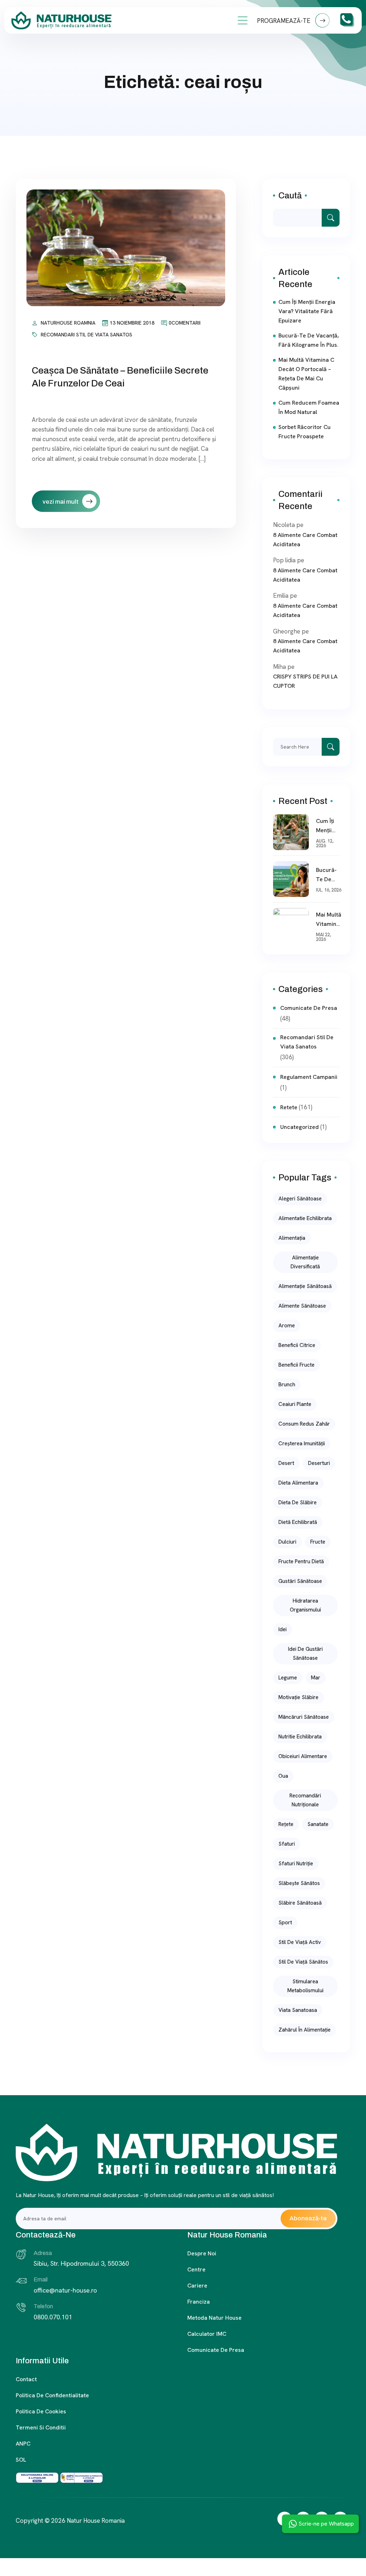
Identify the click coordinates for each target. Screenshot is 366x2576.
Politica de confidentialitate (52, 2395)
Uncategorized (300, 1127)
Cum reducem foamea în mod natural (309, 407)
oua (283, 1776)
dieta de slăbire (298, 1502)
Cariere (197, 2286)
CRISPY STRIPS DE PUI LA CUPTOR (305, 681)
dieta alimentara (298, 1483)
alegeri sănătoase (300, 1199)
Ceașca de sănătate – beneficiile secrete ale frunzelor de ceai (120, 377)
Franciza (199, 2302)
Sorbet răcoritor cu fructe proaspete (305, 432)
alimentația (292, 1238)
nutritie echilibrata (300, 1737)
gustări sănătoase (300, 1581)
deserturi (319, 1463)
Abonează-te (308, 2218)
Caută (290, 196)
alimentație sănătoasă (305, 1286)
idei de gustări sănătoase (305, 1654)
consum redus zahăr (304, 1424)
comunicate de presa (309, 1008)
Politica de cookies (41, 2411)
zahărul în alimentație (305, 2030)
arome (287, 1326)
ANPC (23, 2444)
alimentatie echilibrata (305, 1218)
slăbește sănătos (299, 1883)
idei (283, 1629)
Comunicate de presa (216, 2350)
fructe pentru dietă (301, 1561)
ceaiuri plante (295, 1404)
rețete (286, 1824)
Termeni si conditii (41, 2427)
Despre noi (202, 2253)
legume (288, 1678)
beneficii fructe (296, 1365)
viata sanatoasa (298, 2010)
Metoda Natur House (214, 2318)
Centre (196, 2269)
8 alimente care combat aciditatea (305, 540)
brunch (287, 1385)
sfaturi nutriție (296, 1864)
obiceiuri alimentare (303, 1756)
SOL (21, 2460)
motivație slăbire (298, 1697)
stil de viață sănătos (303, 1962)
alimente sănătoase (302, 1306)
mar (316, 1678)
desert (286, 1463)
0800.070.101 (53, 2317)
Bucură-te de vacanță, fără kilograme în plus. (309, 340)
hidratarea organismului (305, 1605)
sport (285, 1923)
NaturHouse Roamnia (68, 323)
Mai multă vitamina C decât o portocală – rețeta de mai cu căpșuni (306, 374)
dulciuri (287, 1542)
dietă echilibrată (298, 1522)
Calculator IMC (207, 2334)
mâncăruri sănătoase (304, 1717)
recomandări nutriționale (305, 1800)
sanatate (318, 1824)
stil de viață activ (300, 1942)
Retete (289, 1107)
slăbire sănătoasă (300, 1903)
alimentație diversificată (305, 1262)
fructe (318, 1542)
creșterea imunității (302, 1444)
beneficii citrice (297, 1345)
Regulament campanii (309, 1077)
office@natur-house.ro (65, 2290)
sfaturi (287, 1844)
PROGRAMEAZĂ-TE (284, 21)
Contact (26, 2379)
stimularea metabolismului (305, 1986)
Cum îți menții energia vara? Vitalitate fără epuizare (307, 311)
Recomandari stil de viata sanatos (86, 335)
